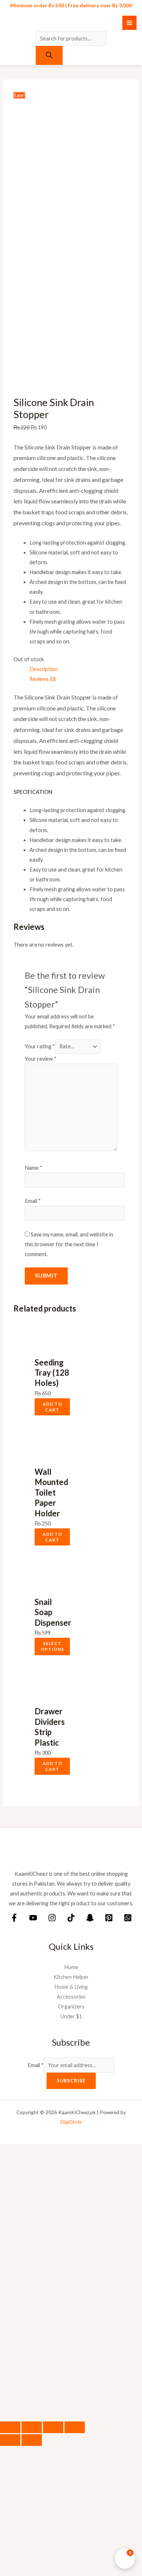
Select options (52, 1646)
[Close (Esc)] (75, 2427)
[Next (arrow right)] (32, 2440)
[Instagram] (52, 1918)
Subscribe (71, 2081)
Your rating (40, 1046)
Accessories (71, 1997)
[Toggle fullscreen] (32, 2427)
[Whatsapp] (128, 1918)
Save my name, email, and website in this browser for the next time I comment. (69, 1244)
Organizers (71, 2006)
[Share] (53, 2427)
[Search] (49, 55)
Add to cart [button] (52, 1407)
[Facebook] (14, 1918)
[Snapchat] (90, 1918)
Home (71, 1967)
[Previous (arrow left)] (10, 2440)
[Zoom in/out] (10, 2427)
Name (33, 1168)
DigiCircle (71, 2122)
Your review (41, 1059)
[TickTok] (71, 1918)
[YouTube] (33, 1918)
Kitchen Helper (71, 1977)
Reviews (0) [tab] (43, 679)
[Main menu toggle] (129, 23)
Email (33, 1201)
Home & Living (71, 1987)
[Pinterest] (109, 1918)
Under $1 (71, 2016)
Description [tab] (44, 669)
